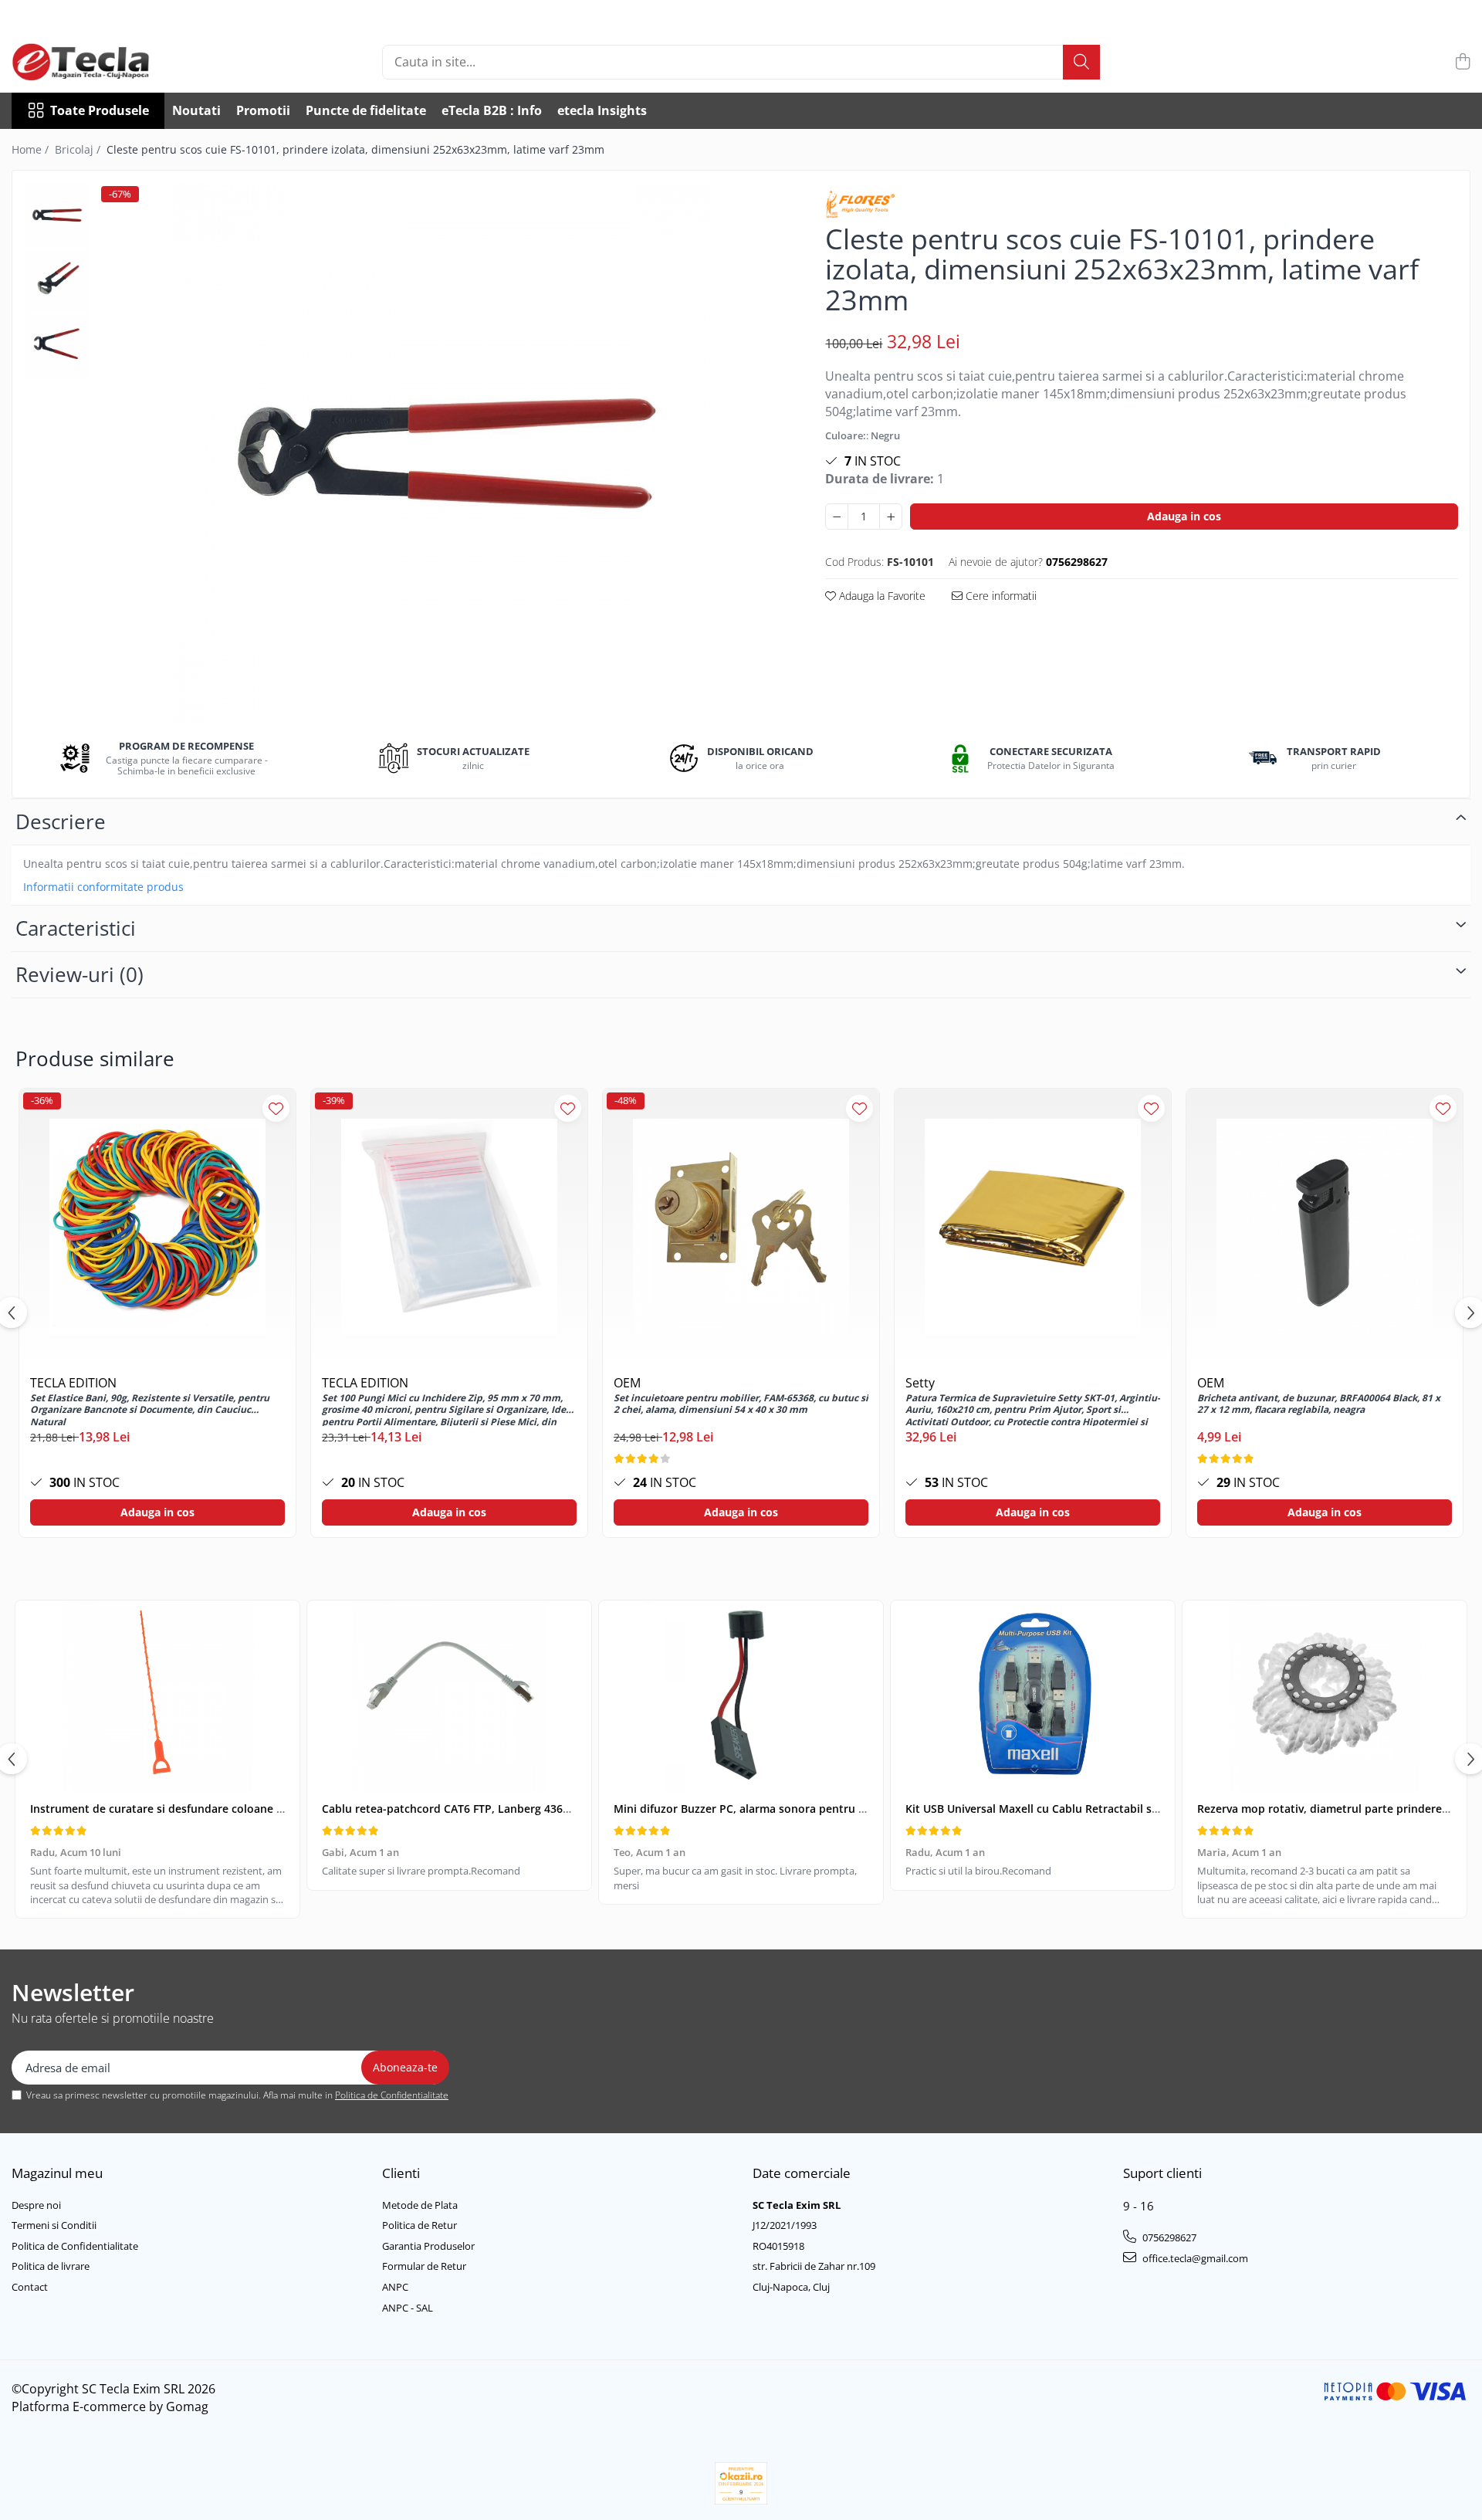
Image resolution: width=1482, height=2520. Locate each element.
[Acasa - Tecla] (89, 62)
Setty (920, 1383)
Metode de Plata (420, 2205)
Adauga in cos (1184, 516)
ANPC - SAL (408, 2308)
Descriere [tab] (61, 821)
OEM (627, 1383)
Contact (30, 2287)
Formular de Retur (424, 2266)
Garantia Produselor (428, 2246)
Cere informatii (1000, 596)
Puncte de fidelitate (366, 110)
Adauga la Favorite (881, 596)
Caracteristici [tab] (76, 928)
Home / (32, 149)
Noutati (196, 110)
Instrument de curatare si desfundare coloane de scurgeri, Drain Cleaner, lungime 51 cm (263, 1809)
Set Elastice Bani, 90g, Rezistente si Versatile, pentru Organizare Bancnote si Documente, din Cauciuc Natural (150, 1409)
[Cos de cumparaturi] (1462, 62)
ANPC (395, 2287)
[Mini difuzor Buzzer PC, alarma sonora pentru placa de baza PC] (741, 1697)
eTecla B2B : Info (492, 110)
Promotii (263, 110)
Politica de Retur (420, 2225)
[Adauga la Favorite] (276, 1108)
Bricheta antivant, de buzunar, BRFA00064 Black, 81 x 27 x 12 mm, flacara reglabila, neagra (1319, 1404)
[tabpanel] (442, 452)
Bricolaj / (79, 149)
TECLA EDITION (73, 1383)
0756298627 (1168, 2237)
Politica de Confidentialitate (392, 2095)
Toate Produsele (100, 110)
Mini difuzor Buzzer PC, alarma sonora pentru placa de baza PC (780, 1809)
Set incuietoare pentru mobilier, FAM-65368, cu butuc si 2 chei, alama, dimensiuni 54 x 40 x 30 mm (741, 1404)
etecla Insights (602, 110)
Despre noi (36, 2205)
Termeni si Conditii (54, 2225)
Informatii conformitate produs (103, 887)
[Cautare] (1081, 62)
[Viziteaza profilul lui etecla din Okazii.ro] (741, 2483)
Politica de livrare (51, 2266)
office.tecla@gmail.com (1194, 2258)
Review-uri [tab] (80, 974)
